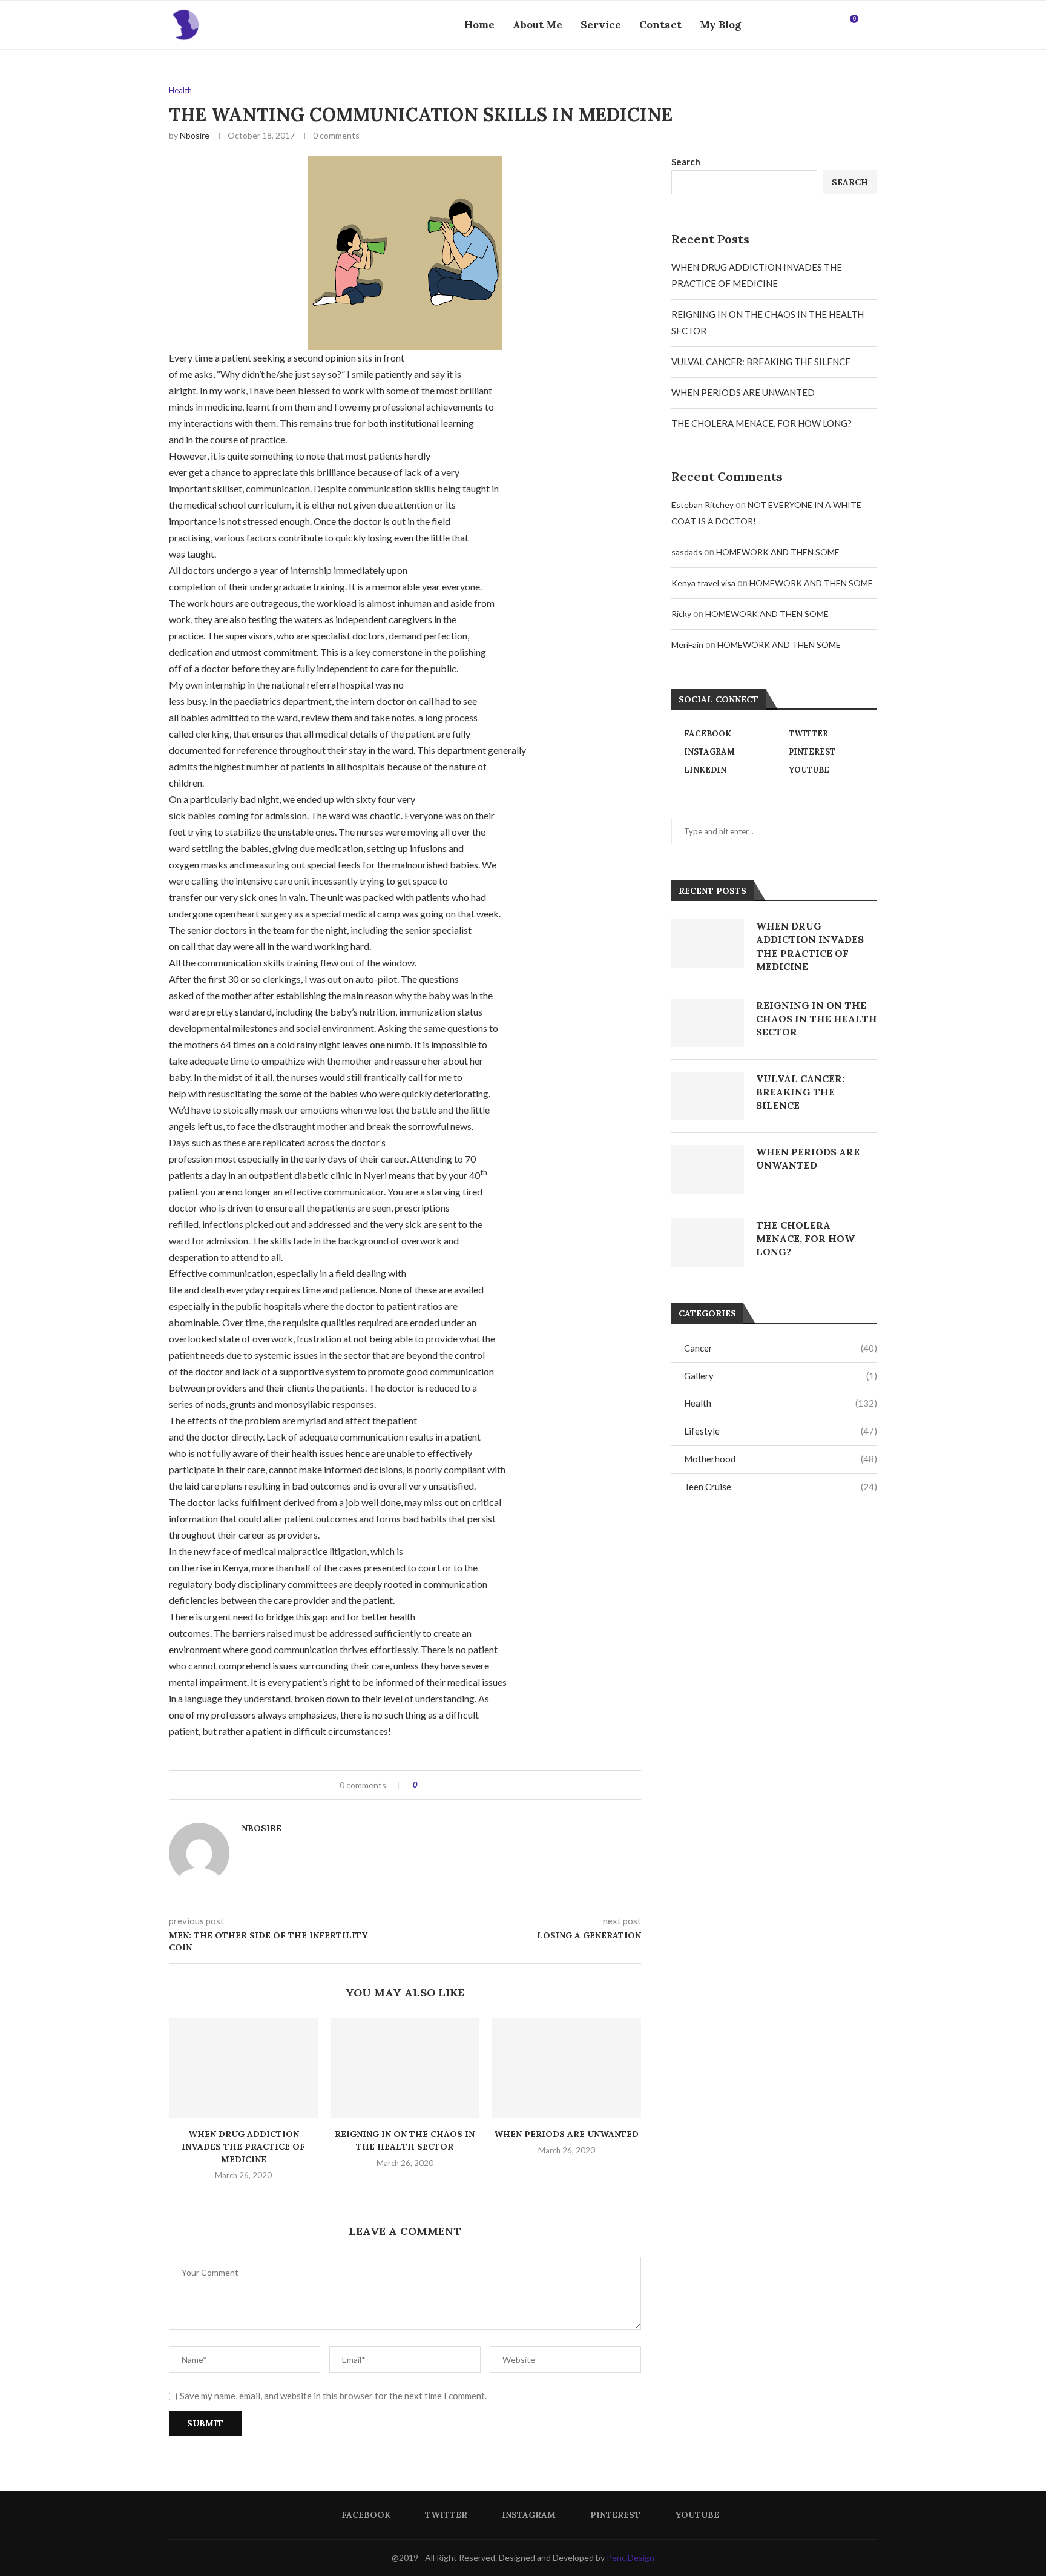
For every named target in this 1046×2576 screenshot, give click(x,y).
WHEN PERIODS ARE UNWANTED (566, 2134)
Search (686, 162)
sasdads (687, 552)
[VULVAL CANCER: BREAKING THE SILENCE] (708, 1096)
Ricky (681, 614)
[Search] (871, 25)
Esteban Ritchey (702, 505)
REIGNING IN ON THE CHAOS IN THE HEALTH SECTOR (817, 1019)
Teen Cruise (781, 1487)
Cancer (781, 1348)
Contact (660, 25)
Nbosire (195, 135)
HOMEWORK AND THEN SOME (778, 552)
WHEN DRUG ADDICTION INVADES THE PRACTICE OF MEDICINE (243, 2146)
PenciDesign (630, 2558)
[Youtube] (831, 25)
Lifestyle (781, 1431)
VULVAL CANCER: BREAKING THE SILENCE (761, 362)
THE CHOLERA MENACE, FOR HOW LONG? (761, 423)
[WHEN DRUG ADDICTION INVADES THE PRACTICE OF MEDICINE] (244, 2068)
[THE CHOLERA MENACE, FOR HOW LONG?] (708, 1243)
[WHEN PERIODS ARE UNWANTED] (566, 2068)
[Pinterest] (819, 25)
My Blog (720, 25)
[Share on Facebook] (437, 1785)
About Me (538, 25)
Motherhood (781, 1459)
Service (601, 25)
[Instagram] (806, 25)
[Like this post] (424, 1785)
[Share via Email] (472, 1785)
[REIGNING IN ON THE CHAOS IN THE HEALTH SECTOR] (405, 2068)
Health (781, 1403)
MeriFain (687, 645)
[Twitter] (793, 25)
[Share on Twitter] (449, 1785)
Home (479, 25)
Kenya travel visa (703, 583)
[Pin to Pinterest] (460, 1785)
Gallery (781, 1376)
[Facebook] (781, 25)
